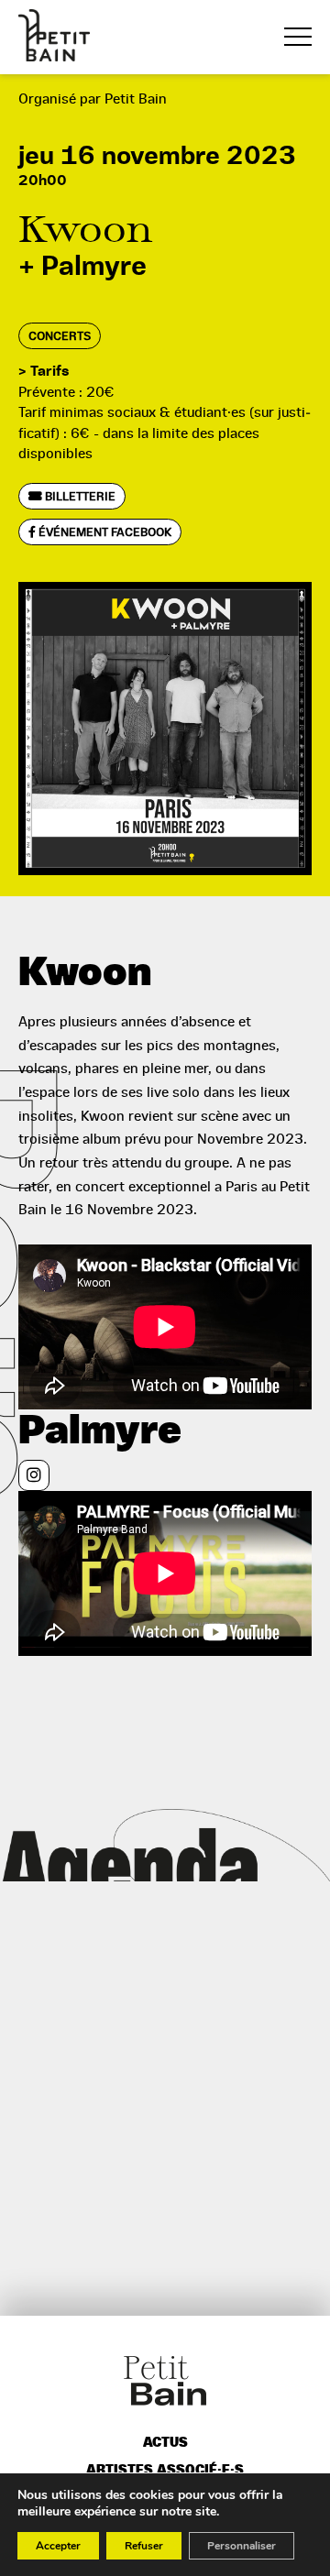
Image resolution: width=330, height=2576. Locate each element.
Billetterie (79, 496)
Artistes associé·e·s (165, 2470)
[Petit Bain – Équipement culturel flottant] (54, 35)
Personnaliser (242, 2546)
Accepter (58, 2546)
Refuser (144, 2546)
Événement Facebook (104, 532)
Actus (165, 2443)
